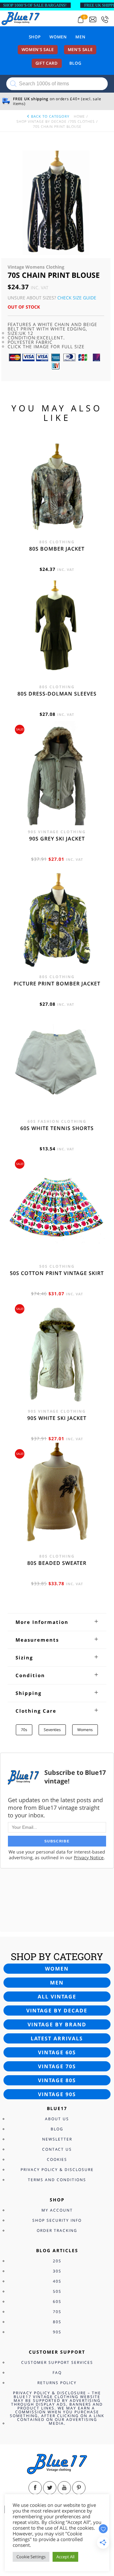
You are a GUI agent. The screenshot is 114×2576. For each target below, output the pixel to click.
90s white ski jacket (57, 1418)
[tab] (57, 1622)
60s (57, 2301)
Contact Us (57, 2149)
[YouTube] (64, 2488)
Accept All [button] (65, 2557)
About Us (57, 2119)
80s (57, 2322)
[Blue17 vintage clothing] (21, 18)
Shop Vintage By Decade (41, 121)
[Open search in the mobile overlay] (57, 84)
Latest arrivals (57, 2038)
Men (80, 37)
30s (57, 2271)
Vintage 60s (57, 2052)
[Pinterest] (79, 2488)
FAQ (57, 2373)
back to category (50, 116)
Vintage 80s (57, 2080)
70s (24, 1730)
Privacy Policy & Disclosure (57, 2170)
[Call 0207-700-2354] (105, 20)
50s (57, 2291)
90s (57, 2332)
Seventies (52, 1730)
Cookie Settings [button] (31, 2557)
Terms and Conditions (57, 2180)
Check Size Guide (77, 298)
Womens (85, 1730)
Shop (35, 37)
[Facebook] (35, 2488)
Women (58, 37)
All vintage (57, 1997)
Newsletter (57, 2139)
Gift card (47, 63)
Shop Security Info (57, 2220)
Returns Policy (57, 2383)
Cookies (57, 2159)
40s (57, 2281)
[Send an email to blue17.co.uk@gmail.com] (93, 20)
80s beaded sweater (57, 1563)
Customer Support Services (57, 2362)
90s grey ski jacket (57, 839)
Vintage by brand (57, 2024)
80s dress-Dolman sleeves (57, 694)
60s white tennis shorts (57, 1128)
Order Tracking (57, 2230)
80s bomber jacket (57, 549)
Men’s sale (80, 49)
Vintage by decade (57, 2010)
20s (57, 2261)
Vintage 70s (57, 2066)
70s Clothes (82, 121)
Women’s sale (38, 49)
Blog (75, 63)
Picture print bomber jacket (57, 984)
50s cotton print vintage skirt (57, 1273)
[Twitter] (50, 2488)
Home (79, 116)
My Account (57, 2210)
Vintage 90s (57, 2094)
